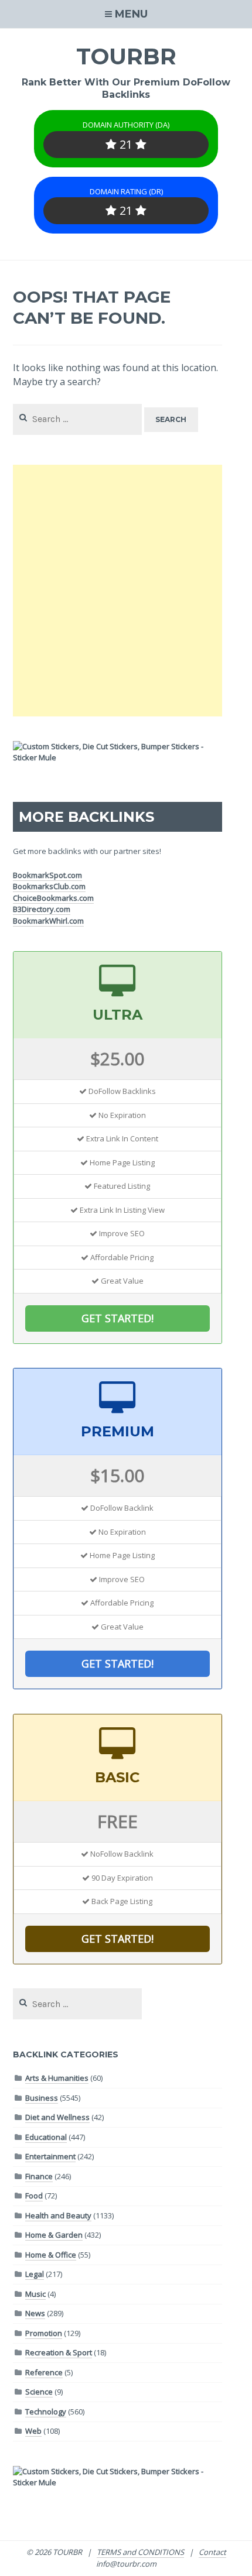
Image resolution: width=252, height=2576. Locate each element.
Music (35, 2294)
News (35, 2313)
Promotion (44, 2333)
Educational (46, 2137)
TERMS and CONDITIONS (140, 2552)
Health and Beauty (58, 2215)
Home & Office (51, 2255)
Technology (46, 2412)
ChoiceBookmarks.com (53, 898)
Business (42, 2098)
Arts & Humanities (57, 2078)
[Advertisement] (126, 591)
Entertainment (50, 2156)
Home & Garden (54, 2235)
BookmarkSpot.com (47, 875)
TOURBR (126, 56)
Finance (39, 2176)
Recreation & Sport (59, 2352)
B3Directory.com (42, 909)
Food (34, 2196)
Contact (212, 2552)
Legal (35, 2274)
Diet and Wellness (57, 2117)
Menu (131, 14)
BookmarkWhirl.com (48, 921)
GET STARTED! (118, 1318)
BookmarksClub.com (49, 886)
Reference (44, 2372)
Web (33, 2431)
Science (39, 2392)
